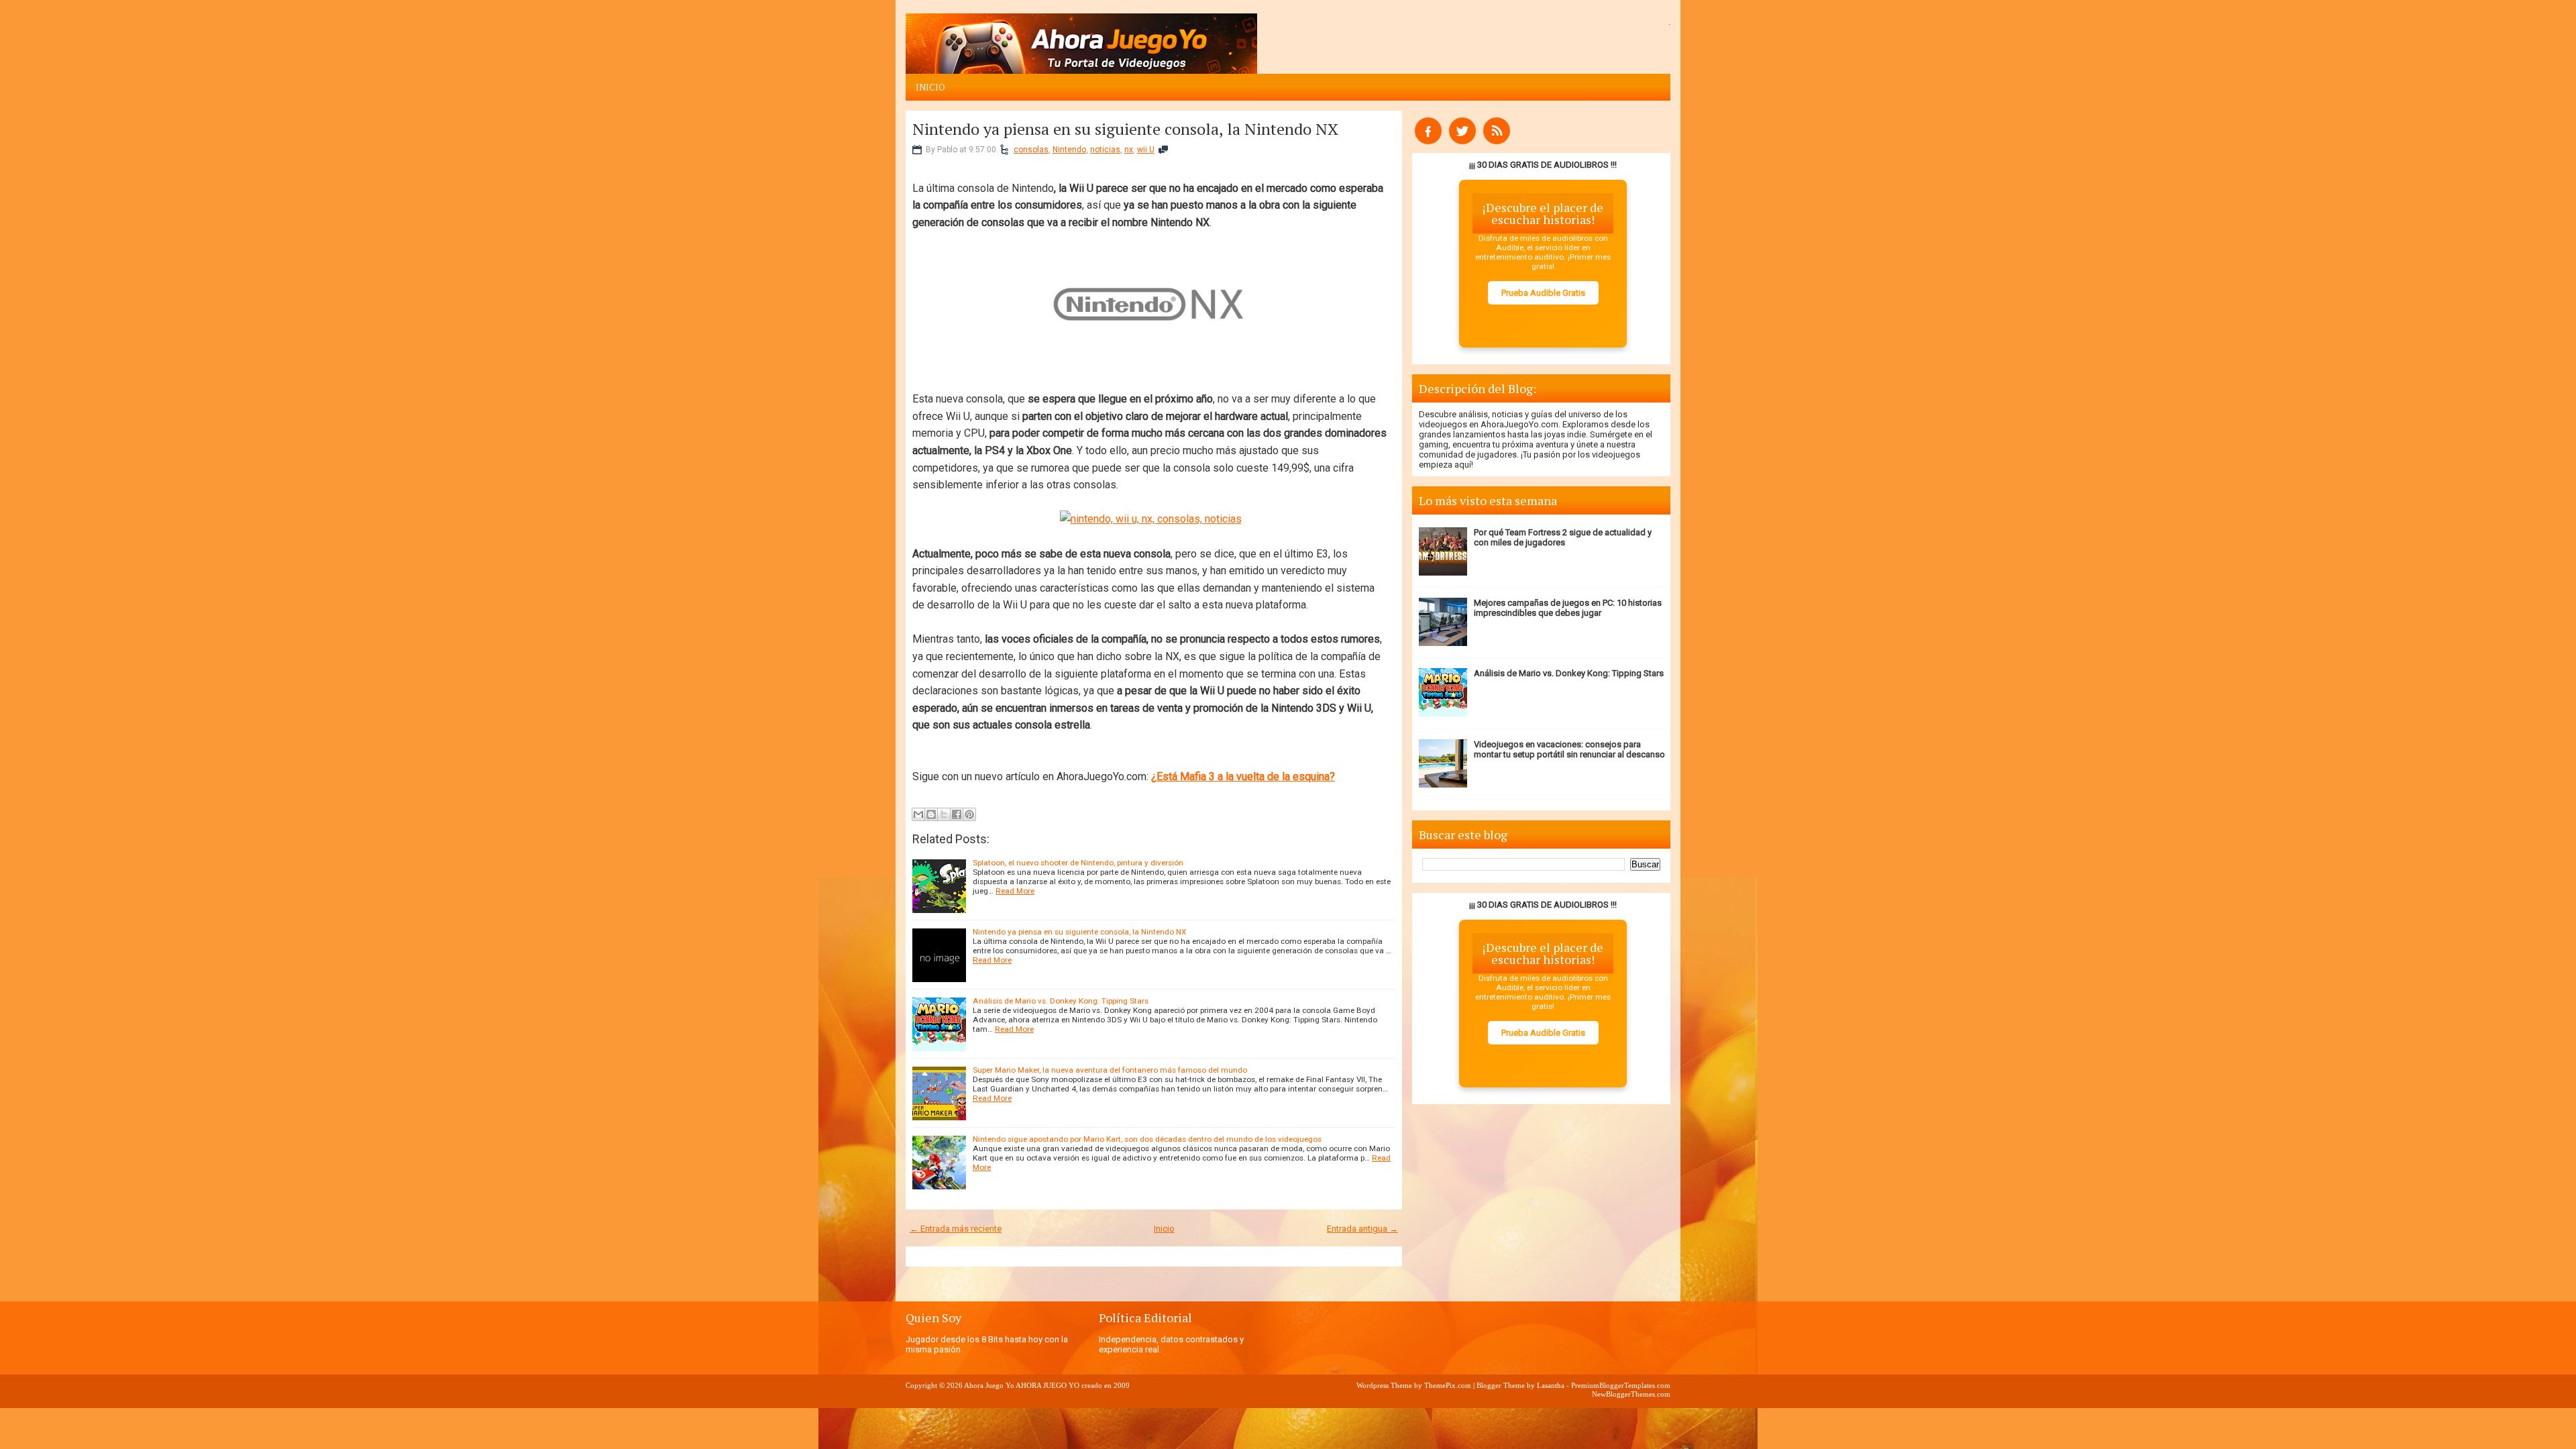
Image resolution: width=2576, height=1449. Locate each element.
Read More (1015, 891)
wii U (1146, 150)
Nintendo (1069, 150)
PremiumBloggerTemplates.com (1621, 1385)
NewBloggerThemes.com (1631, 1394)
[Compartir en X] (944, 814)
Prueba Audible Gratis (1543, 293)
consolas (1031, 150)
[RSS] (1497, 141)
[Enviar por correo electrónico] (918, 814)
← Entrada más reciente (956, 1229)
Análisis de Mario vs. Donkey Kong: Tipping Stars (1061, 1001)
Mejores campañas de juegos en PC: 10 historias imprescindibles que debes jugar (1568, 608)
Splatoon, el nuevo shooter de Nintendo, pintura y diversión (1078, 863)
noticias (1105, 150)
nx (1129, 150)
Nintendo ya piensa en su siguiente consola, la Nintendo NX (1125, 129)
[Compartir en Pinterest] (969, 814)
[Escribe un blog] (931, 814)
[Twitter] (1462, 141)
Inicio (930, 87)
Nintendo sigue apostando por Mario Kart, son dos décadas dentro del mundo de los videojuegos (1147, 1139)
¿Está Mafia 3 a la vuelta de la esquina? (1243, 776)
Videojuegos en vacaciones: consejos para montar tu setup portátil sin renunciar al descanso (1569, 749)
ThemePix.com (1448, 1385)
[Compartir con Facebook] (957, 814)
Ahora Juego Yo (989, 1385)
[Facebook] (1428, 141)
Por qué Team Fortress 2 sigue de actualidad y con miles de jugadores (1563, 537)
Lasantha (1551, 1385)
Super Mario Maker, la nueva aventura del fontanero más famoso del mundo (1110, 1070)
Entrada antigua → (1362, 1229)
